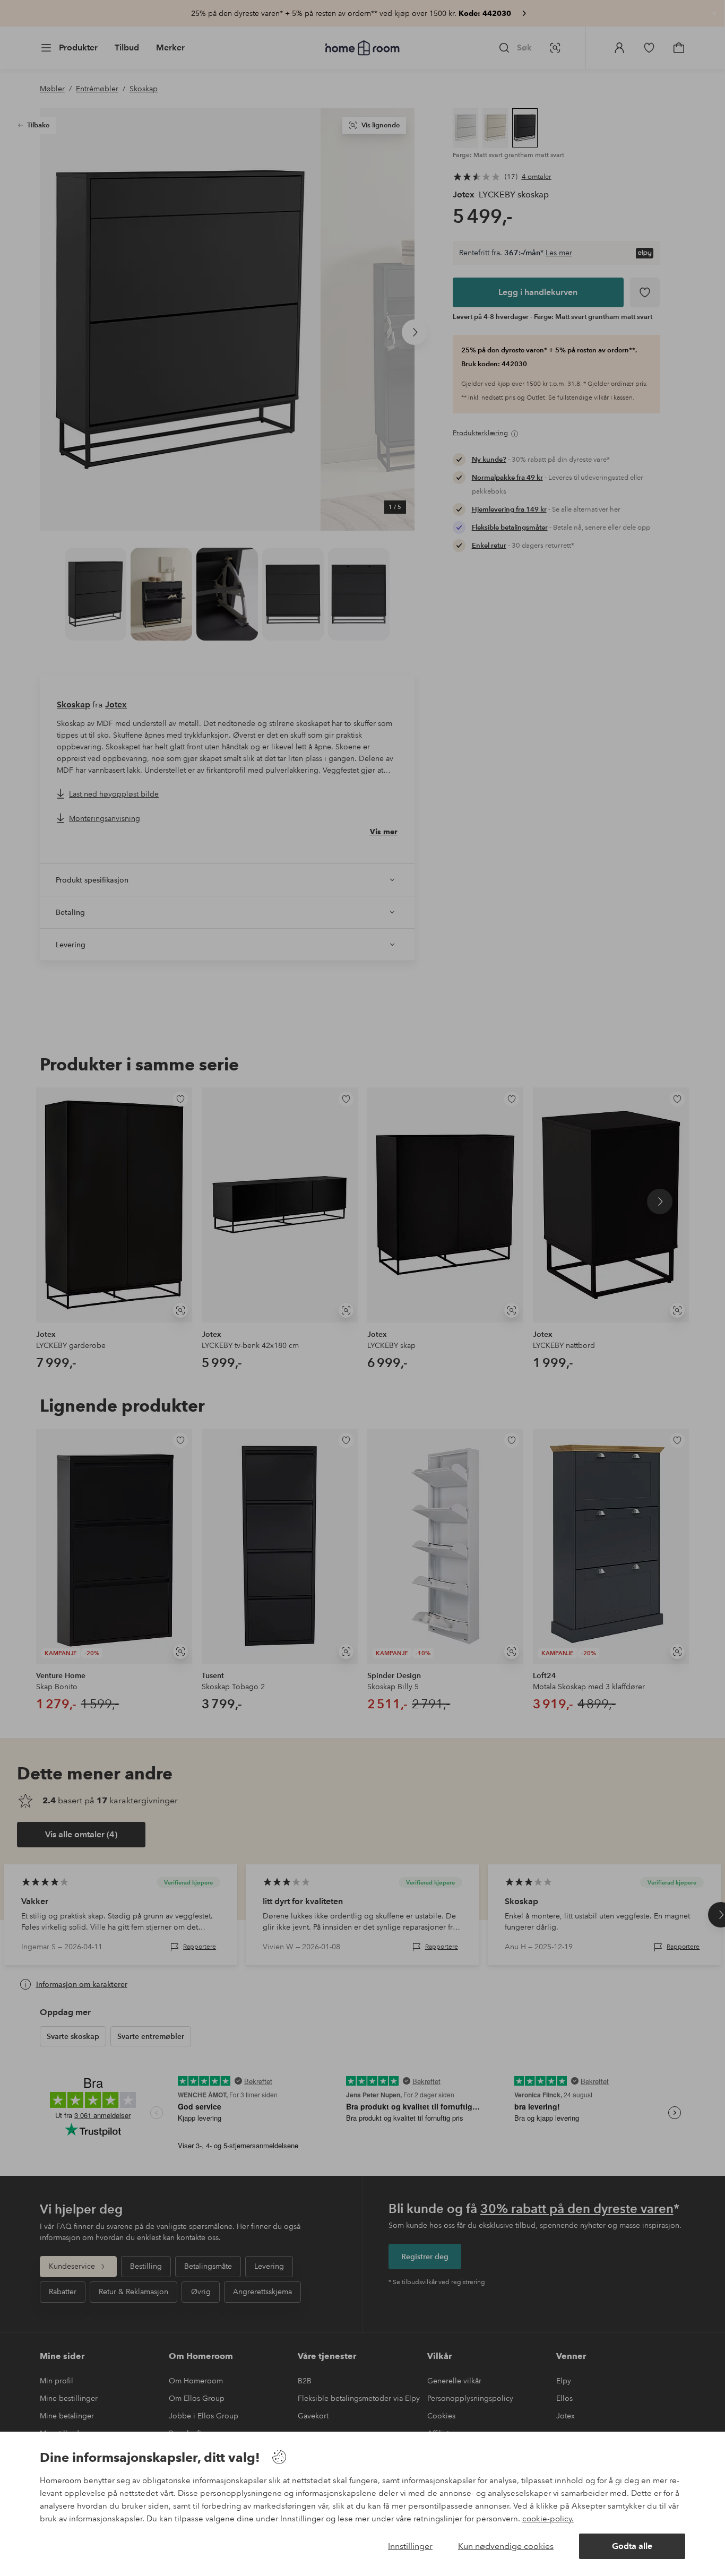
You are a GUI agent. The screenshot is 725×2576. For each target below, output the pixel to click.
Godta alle (632, 2546)
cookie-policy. (548, 2519)
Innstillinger (410, 2546)
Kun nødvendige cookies (506, 2546)
